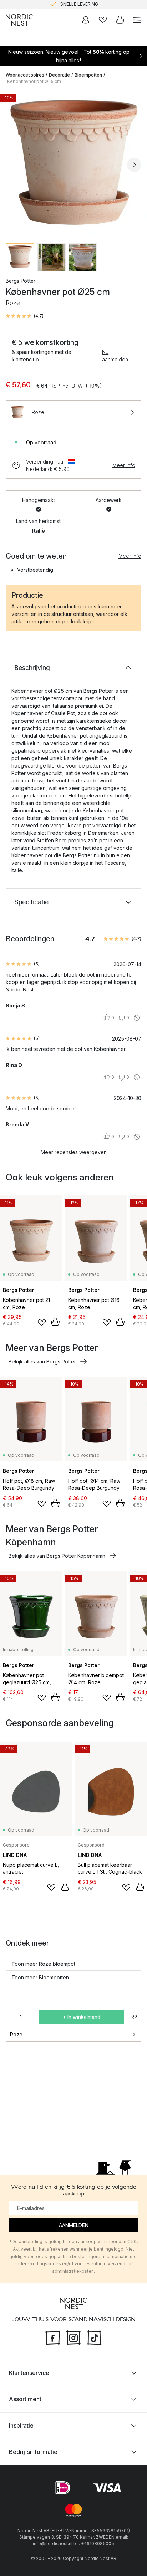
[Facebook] (53, 2337)
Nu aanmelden (115, 356)
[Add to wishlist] (42, 1323)
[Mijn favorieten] (103, 20)
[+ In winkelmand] (55, 1322)
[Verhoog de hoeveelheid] (31, 2017)
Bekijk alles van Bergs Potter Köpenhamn (57, 1556)
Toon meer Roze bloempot (43, 1964)
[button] (25, 316)
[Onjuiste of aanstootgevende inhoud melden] (137, 1018)
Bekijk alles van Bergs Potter (42, 1362)
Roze (16, 2034)
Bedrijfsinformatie (33, 2452)
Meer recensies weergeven (74, 1152)
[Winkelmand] (120, 20)
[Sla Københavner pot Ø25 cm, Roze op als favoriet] (134, 2017)
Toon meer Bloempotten (40, 1977)
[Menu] (137, 20)
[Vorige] (13, 165)
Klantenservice (29, 2373)
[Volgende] (134, 165)
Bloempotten (88, 75)
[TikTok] (94, 2337)
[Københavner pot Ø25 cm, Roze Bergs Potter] (73, 164)
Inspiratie (21, 2425)
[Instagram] (73, 2337)
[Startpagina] (19, 20)
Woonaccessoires (25, 75)
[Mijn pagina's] (86, 20)
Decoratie (59, 75)
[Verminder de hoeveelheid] (11, 2017)
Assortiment (25, 2399)
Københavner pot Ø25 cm (34, 81)
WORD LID (103, 4)
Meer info (124, 465)
